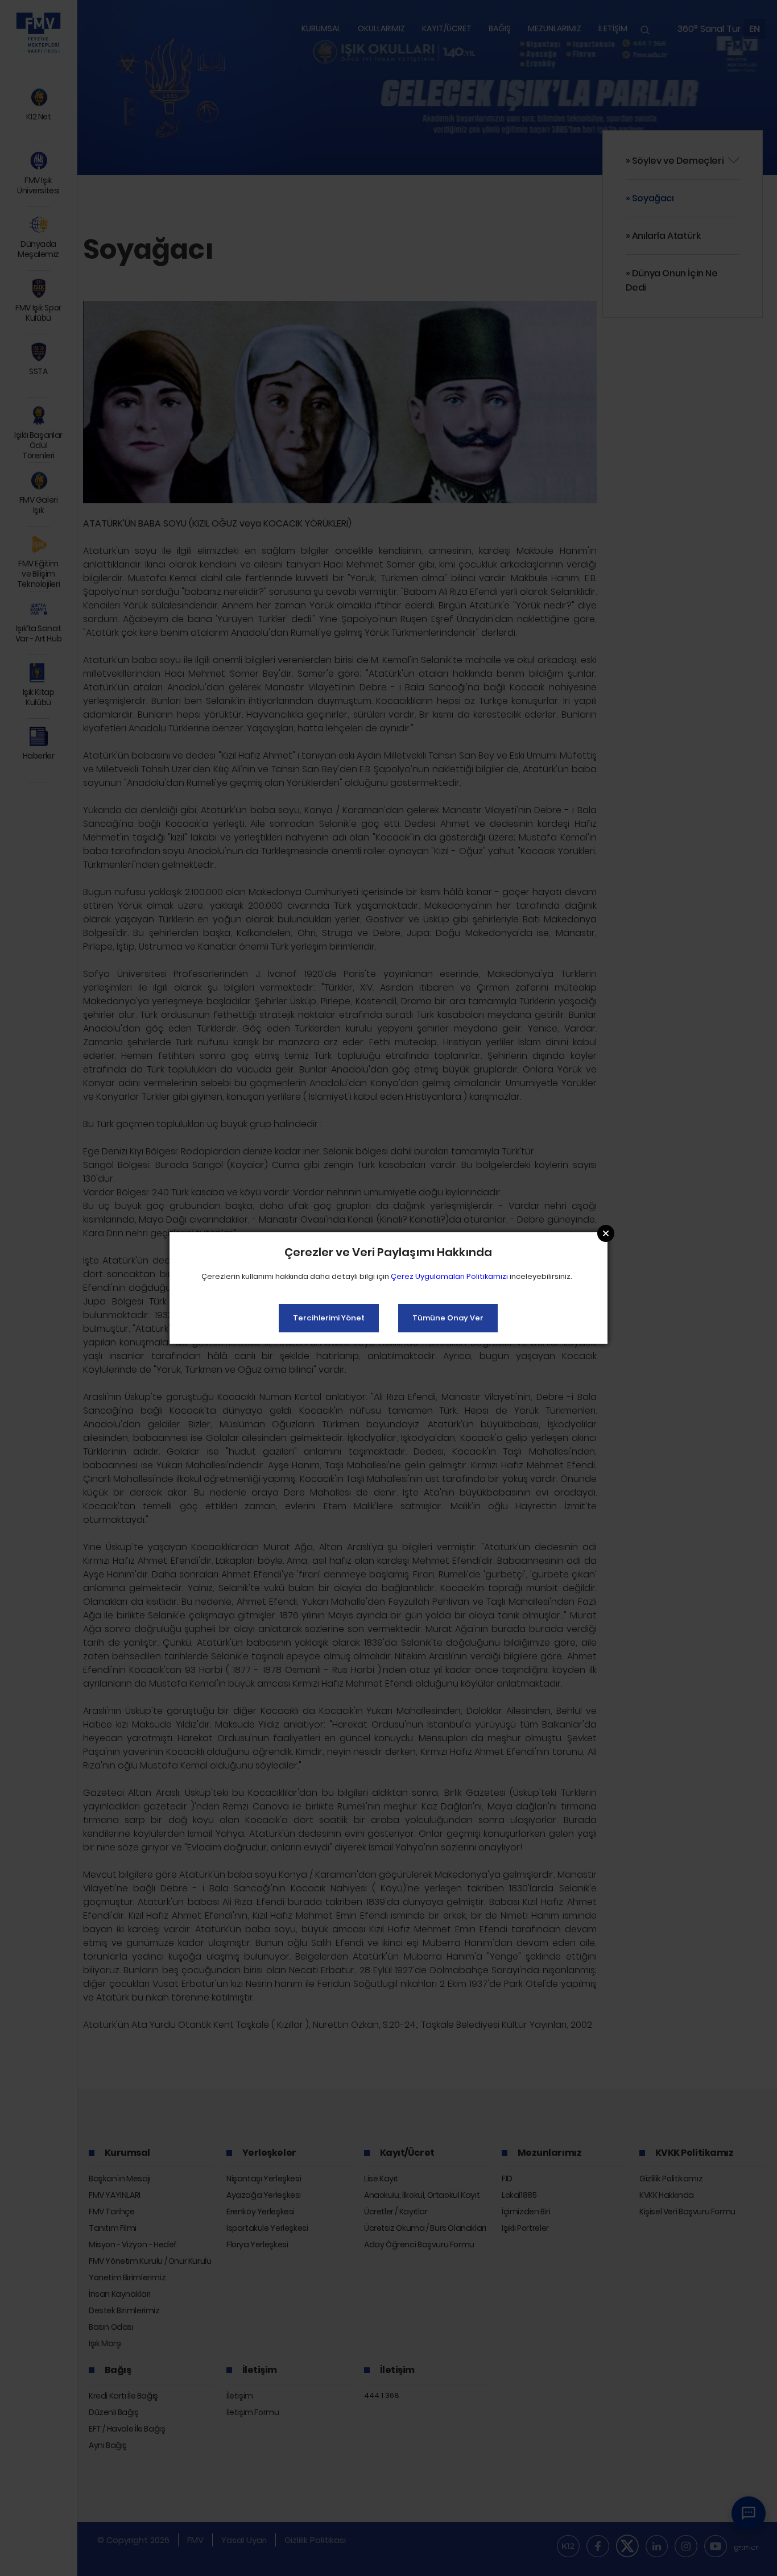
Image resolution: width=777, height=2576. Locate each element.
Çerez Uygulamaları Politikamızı (449, 1276)
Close (606, 1233)
